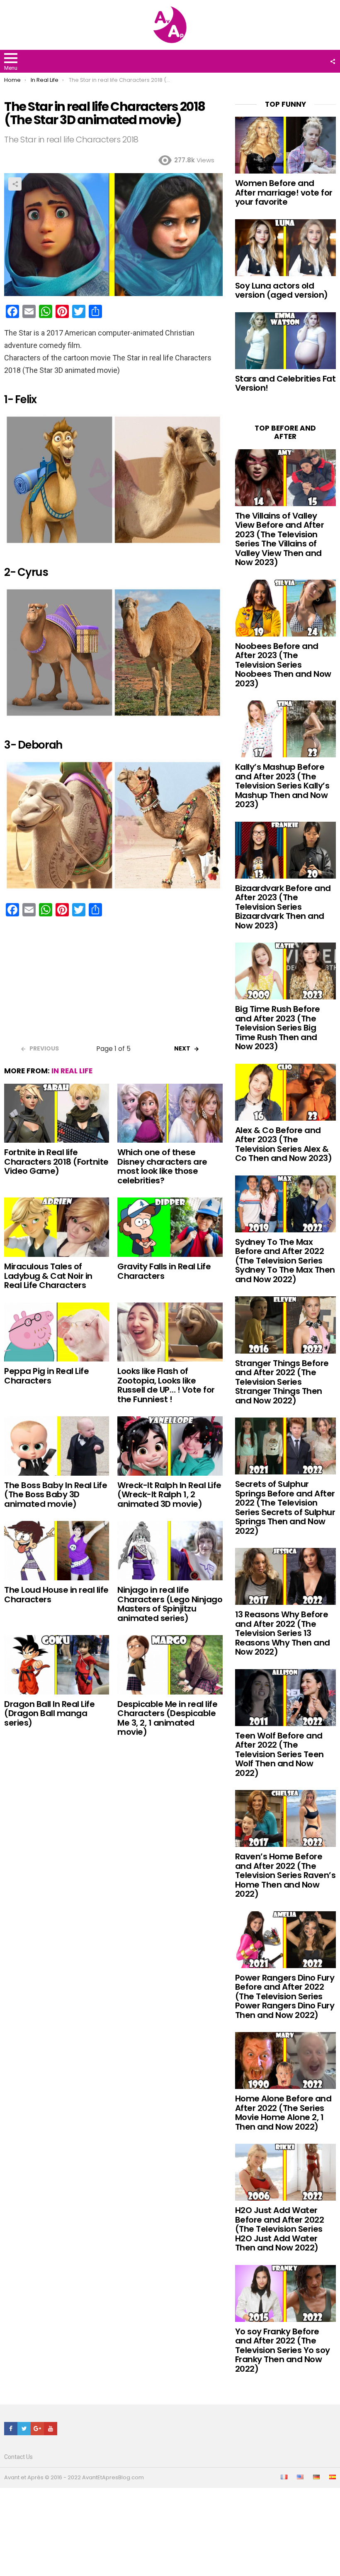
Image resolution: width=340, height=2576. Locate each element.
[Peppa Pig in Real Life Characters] (57, 1332)
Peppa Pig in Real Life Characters (46, 1376)
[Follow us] (333, 61)
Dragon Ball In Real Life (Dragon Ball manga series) (49, 1713)
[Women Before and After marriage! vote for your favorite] (285, 145)
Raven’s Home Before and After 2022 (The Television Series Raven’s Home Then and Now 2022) (285, 1875)
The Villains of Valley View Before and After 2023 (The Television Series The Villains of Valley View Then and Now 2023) (280, 539)
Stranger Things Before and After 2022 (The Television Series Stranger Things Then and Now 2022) (282, 1382)
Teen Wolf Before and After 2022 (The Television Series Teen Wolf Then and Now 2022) (279, 1754)
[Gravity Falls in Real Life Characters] (170, 1227)
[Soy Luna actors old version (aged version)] (285, 248)
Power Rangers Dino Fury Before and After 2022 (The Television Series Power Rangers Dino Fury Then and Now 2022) (285, 1996)
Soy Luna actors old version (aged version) (282, 290)
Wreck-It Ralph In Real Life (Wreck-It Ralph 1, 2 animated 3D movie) (169, 1495)
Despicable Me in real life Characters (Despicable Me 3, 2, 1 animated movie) (167, 1718)
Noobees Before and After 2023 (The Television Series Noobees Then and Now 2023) (283, 665)
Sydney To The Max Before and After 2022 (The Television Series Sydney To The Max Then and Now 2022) (285, 1261)
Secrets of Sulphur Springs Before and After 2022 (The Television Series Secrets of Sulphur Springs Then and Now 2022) (285, 1507)
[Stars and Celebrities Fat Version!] (285, 341)
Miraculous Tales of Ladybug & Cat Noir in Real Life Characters (48, 1276)
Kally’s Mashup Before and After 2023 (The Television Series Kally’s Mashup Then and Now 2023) (282, 786)
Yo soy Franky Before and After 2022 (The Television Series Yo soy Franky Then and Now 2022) (283, 2350)
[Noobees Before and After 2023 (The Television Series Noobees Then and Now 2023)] (285, 608)
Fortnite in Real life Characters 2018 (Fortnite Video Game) (56, 1162)
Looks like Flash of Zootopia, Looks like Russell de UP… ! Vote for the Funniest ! (166, 1385)
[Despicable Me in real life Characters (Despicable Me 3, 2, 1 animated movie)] (170, 1665)
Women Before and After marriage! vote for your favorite (284, 192)
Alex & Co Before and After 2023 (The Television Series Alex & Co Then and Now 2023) (284, 1144)
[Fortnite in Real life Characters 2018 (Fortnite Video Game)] (57, 1113)
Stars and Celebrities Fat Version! (285, 383)
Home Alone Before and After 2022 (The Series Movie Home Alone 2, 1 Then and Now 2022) (283, 2113)
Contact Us (18, 2457)
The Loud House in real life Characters (56, 1595)
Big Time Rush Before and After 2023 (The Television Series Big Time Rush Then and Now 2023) (278, 1028)
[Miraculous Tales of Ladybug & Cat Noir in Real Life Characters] (57, 1227)
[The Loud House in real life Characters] (57, 1551)
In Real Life (72, 1071)
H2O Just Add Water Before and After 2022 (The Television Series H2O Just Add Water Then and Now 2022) (280, 2229)
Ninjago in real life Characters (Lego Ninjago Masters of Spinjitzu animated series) (170, 1604)
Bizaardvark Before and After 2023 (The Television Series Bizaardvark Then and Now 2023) (283, 907)
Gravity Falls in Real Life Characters (164, 1271)
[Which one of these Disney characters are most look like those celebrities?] (170, 1113)
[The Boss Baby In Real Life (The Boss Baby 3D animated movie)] (57, 1446)
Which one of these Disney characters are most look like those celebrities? (162, 1166)
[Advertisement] (113, 983)
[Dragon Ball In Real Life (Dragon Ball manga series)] (57, 1665)
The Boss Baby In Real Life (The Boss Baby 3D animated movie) (56, 1495)
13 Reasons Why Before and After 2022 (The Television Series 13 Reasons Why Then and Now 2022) (283, 1633)
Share (15, 184)
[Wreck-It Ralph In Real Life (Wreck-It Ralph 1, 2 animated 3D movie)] (170, 1446)
